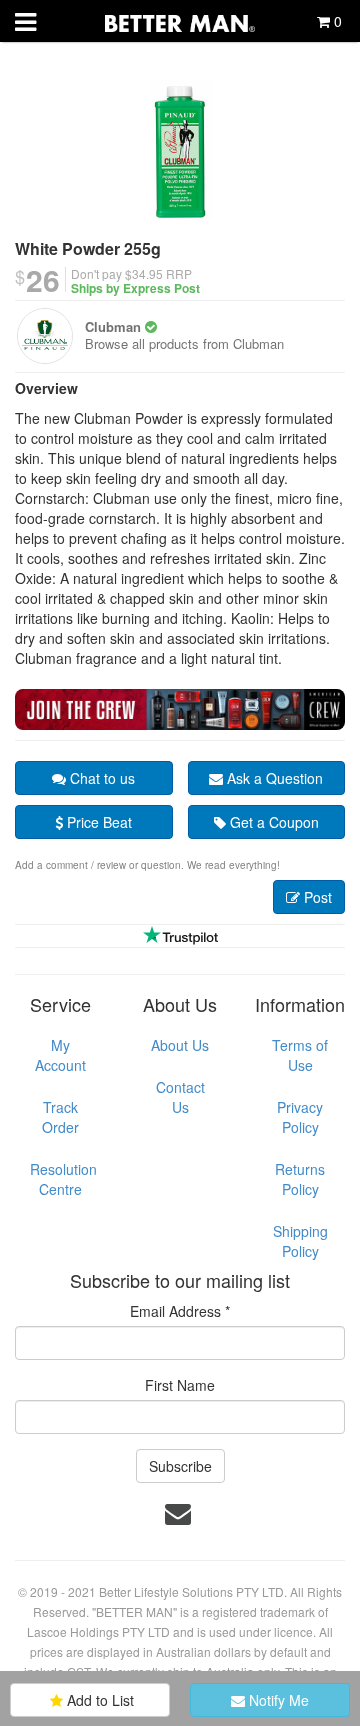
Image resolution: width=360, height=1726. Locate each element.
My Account (60, 1055)
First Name (180, 1385)
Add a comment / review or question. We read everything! (147, 865)
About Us (180, 1045)
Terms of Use (300, 1055)
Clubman (113, 326)
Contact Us (180, 1097)
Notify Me (277, 1700)
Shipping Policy (300, 1241)
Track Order (60, 1117)
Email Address (180, 1311)
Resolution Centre (63, 1179)
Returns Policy (300, 1179)
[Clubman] (45, 336)
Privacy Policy (300, 1117)
